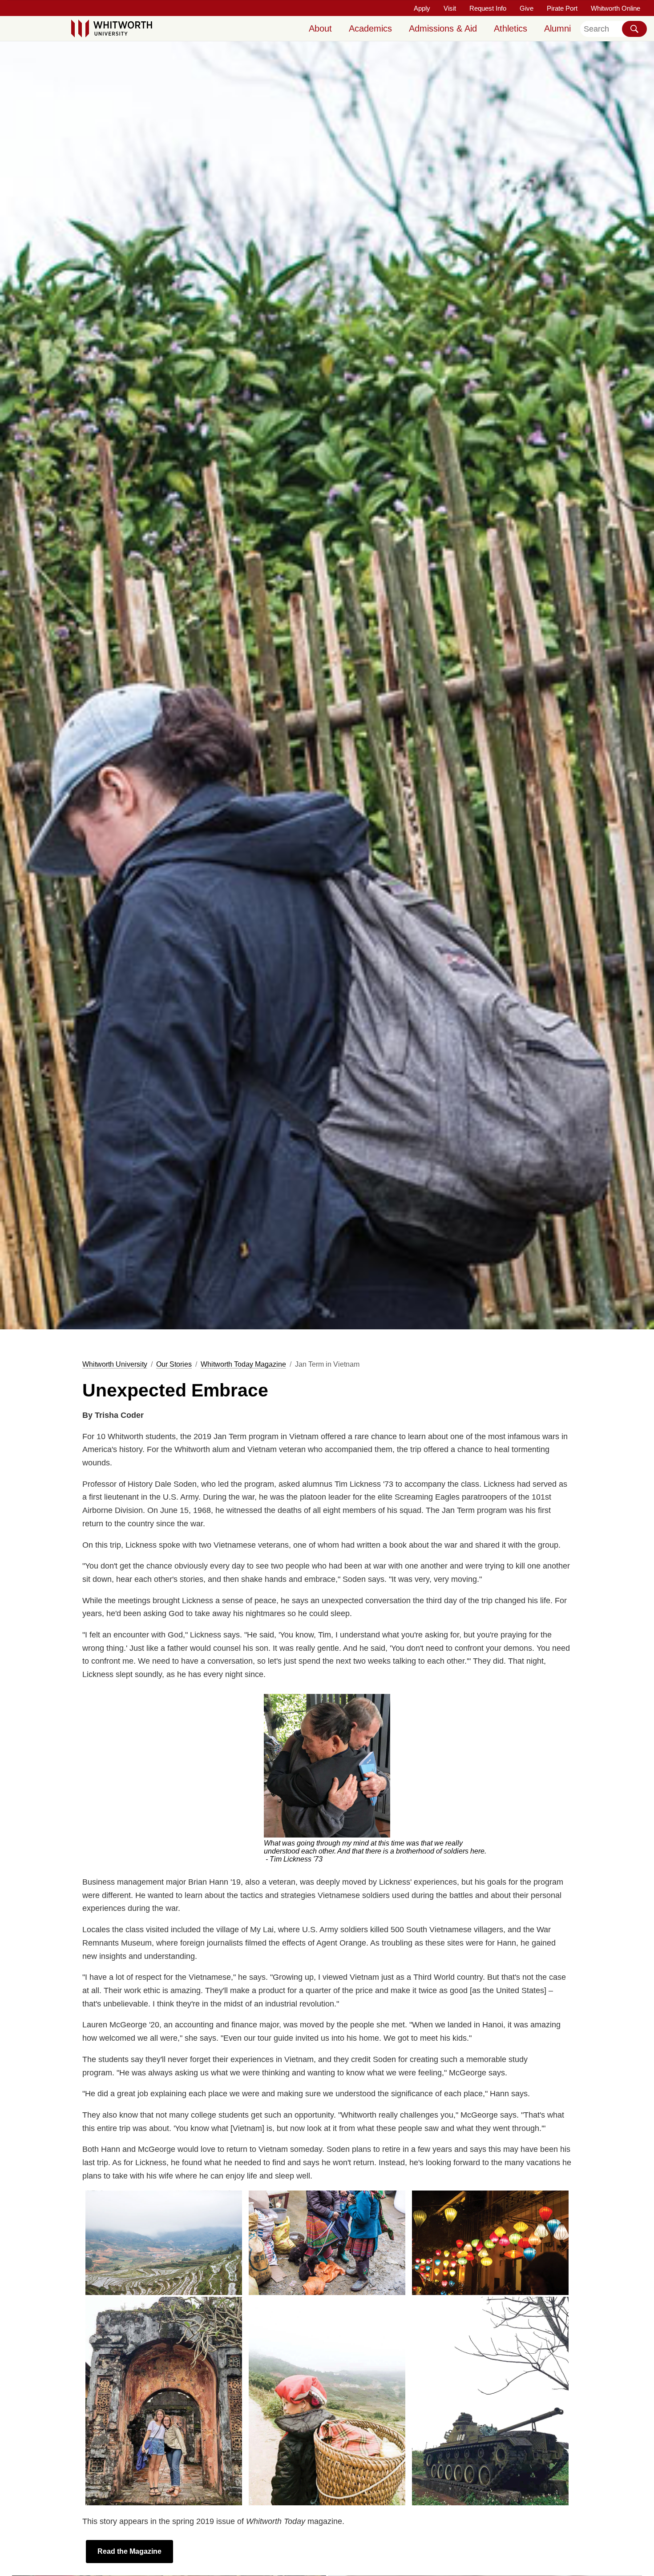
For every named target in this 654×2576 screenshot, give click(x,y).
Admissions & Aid (443, 28)
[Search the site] (634, 29)
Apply (422, 8)
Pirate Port (562, 8)
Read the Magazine (129, 2551)
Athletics (511, 28)
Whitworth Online (616, 8)
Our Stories (174, 1364)
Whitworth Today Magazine (243, 1364)
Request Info (488, 8)
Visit (450, 8)
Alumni (557, 28)
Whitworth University (115, 1364)
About (320, 28)
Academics (370, 28)
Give (527, 8)
